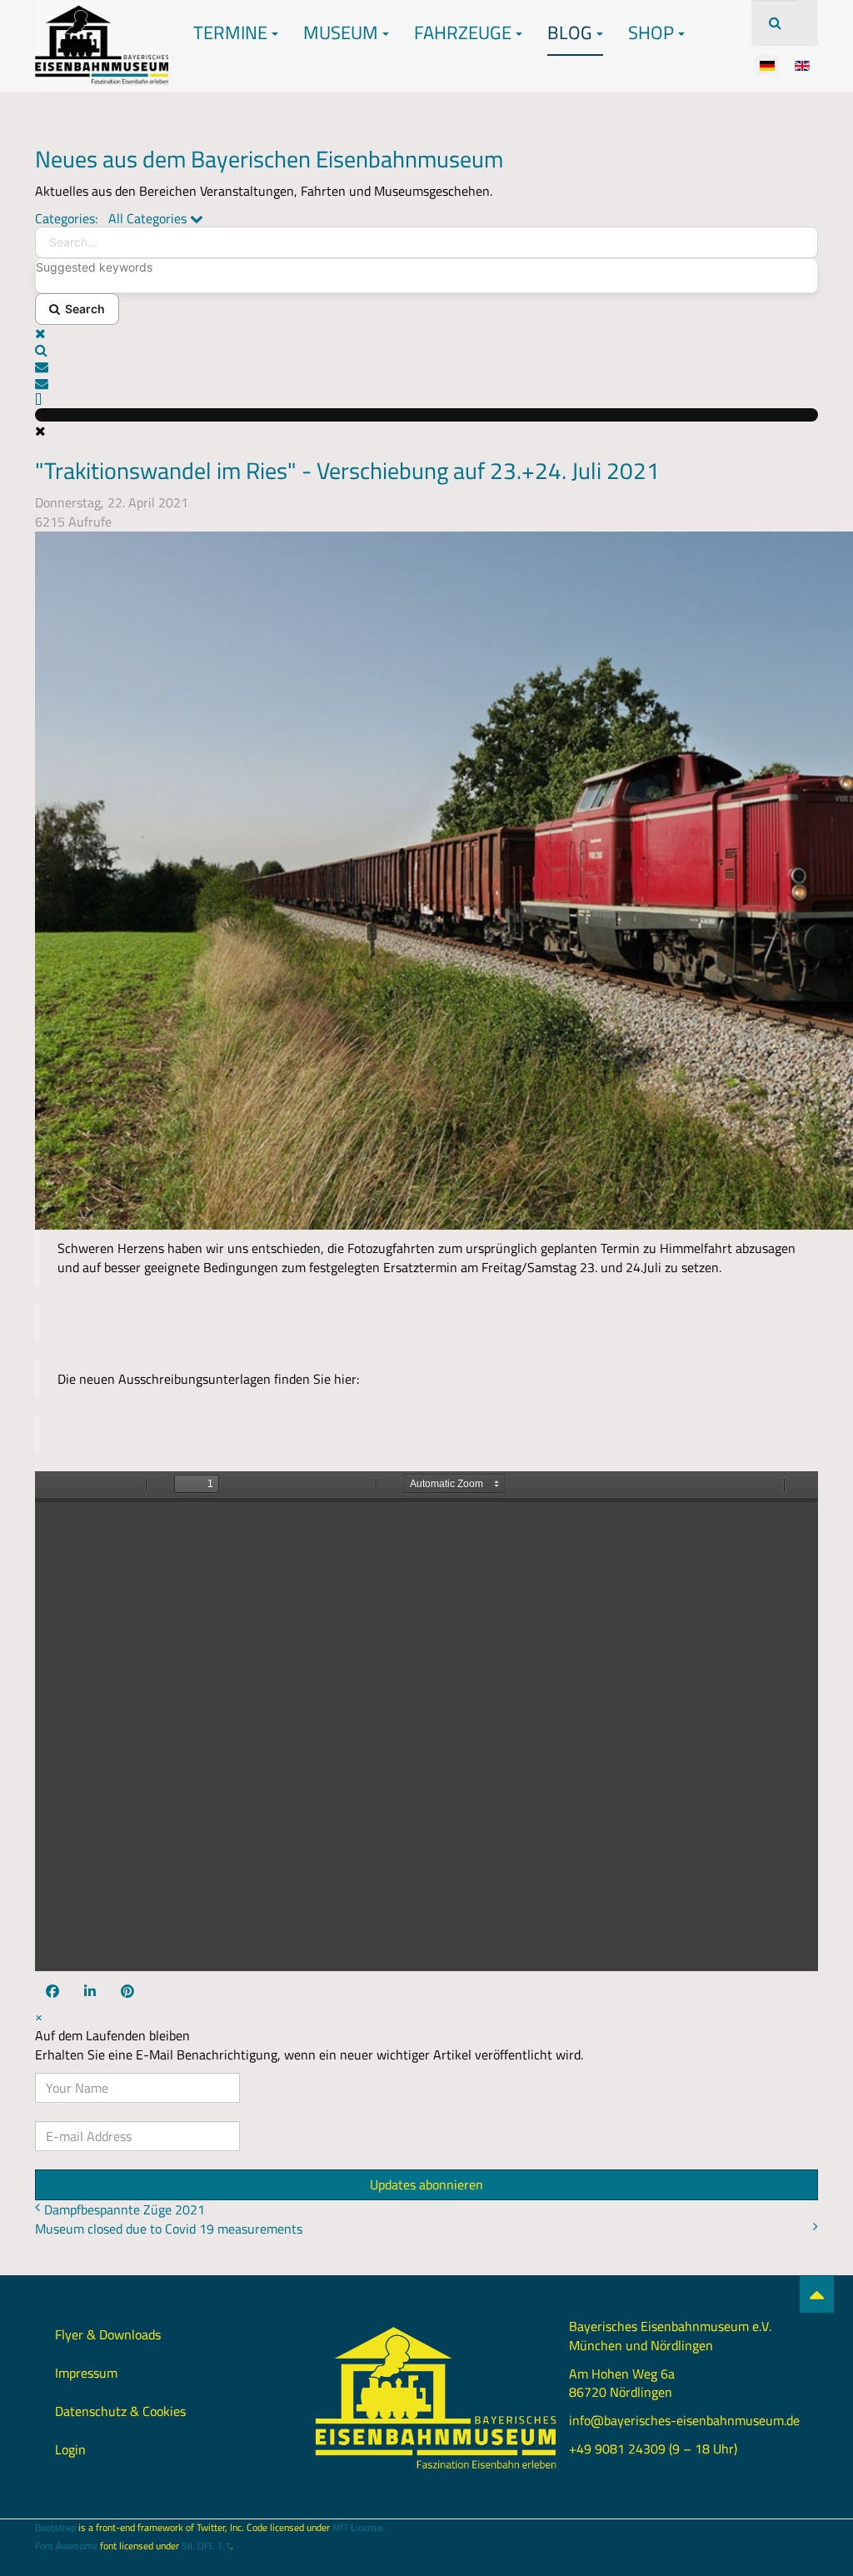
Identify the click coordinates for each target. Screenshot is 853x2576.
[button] (426, 350)
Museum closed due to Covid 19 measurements (169, 2229)
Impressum (86, 2373)
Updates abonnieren (426, 2184)
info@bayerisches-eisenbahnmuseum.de (684, 2420)
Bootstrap (55, 2527)
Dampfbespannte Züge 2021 (125, 2209)
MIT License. (359, 2527)
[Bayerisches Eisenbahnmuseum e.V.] (102, 23)
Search (82, 309)
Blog (570, 32)
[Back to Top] (817, 2294)
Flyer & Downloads (108, 2334)
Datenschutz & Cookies (120, 2411)
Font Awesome (66, 2546)
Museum (341, 32)
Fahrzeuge (463, 32)
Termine (230, 32)
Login (70, 2449)
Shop (651, 32)
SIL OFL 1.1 (206, 2546)
